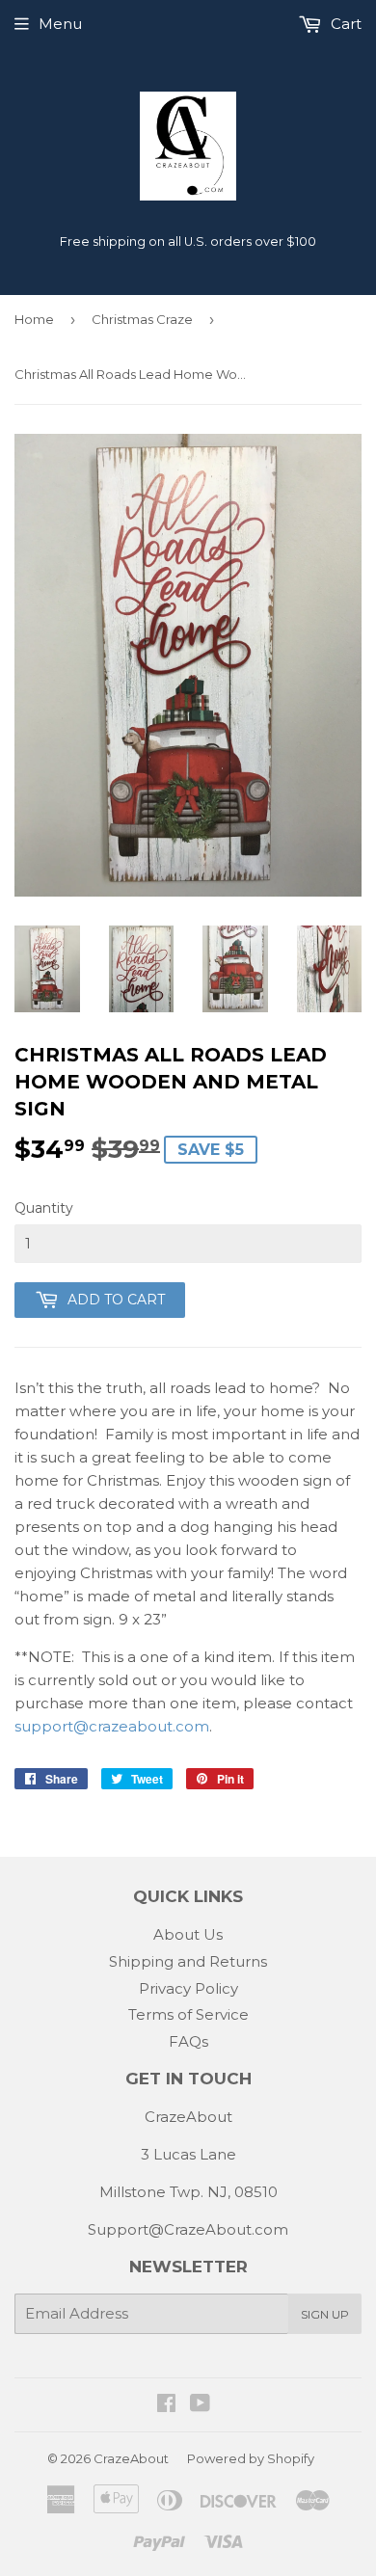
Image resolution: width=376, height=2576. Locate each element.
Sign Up (325, 2314)
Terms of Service (188, 2014)
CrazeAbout (131, 2458)
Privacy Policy (188, 1988)
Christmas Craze (142, 319)
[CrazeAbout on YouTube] (200, 2405)
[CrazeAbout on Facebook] (166, 2405)
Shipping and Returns (188, 1961)
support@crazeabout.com (112, 1726)
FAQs (188, 2041)
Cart (344, 24)
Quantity (44, 1208)
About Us (188, 1934)
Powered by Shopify (251, 2458)
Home (34, 319)
